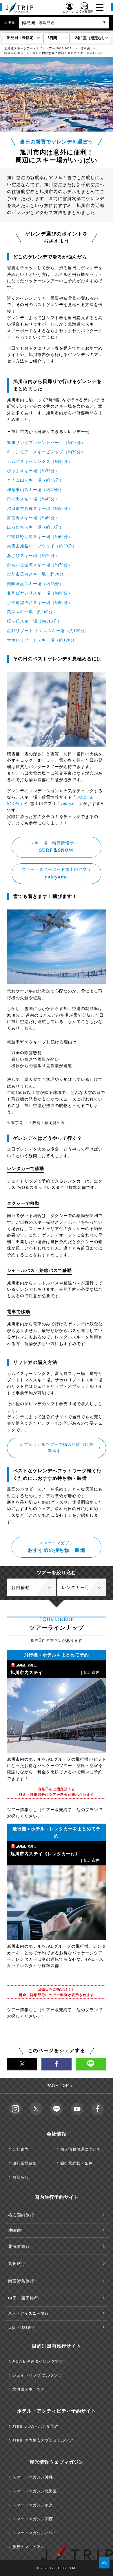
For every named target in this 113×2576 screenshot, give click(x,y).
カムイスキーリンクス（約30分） (40, 462)
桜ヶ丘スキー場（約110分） (34, 621)
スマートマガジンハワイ (35, 2533)
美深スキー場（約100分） (32, 612)
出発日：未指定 (20, 38)
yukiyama (70, 804)
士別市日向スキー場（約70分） (38, 574)
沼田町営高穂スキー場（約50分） (40, 509)
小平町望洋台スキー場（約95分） (40, 603)
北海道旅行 (19, 2247)
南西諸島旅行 (21, 2281)
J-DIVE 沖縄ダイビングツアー (40, 2361)
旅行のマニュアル (29, 2547)
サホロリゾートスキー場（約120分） (43, 640)
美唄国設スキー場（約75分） (35, 584)
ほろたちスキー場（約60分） (35, 527)
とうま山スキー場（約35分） (35, 480)
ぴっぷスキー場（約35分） (33, 471)
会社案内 (21, 2149)
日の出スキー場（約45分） (33, 499)
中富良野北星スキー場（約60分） (40, 537)
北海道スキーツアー (31, 2389)
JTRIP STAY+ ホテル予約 (35, 2426)
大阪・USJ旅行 (22, 2328)
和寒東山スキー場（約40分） (35, 490)
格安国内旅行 (21, 2215)
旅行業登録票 (25, 2163)
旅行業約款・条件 (76, 2163)
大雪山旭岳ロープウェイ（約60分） (42, 546)
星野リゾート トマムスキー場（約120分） (48, 631)
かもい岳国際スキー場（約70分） (40, 565)
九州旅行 (17, 2264)
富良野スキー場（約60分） (33, 518)
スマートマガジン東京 (33, 2505)
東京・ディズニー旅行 (28, 2313)
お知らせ (21, 2177)
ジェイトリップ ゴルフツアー (39, 2375)
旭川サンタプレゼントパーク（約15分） (46, 443)
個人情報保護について (81, 2149)
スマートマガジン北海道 (35, 2491)
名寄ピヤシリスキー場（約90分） (40, 593)
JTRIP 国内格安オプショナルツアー (45, 2440)
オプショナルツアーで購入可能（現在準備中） (57, 1448)
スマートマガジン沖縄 (33, 2477)
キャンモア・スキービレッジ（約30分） (46, 452)
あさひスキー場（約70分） (33, 556)
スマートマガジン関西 (33, 2519)
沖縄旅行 (16, 2230)
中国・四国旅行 (23, 2298)
